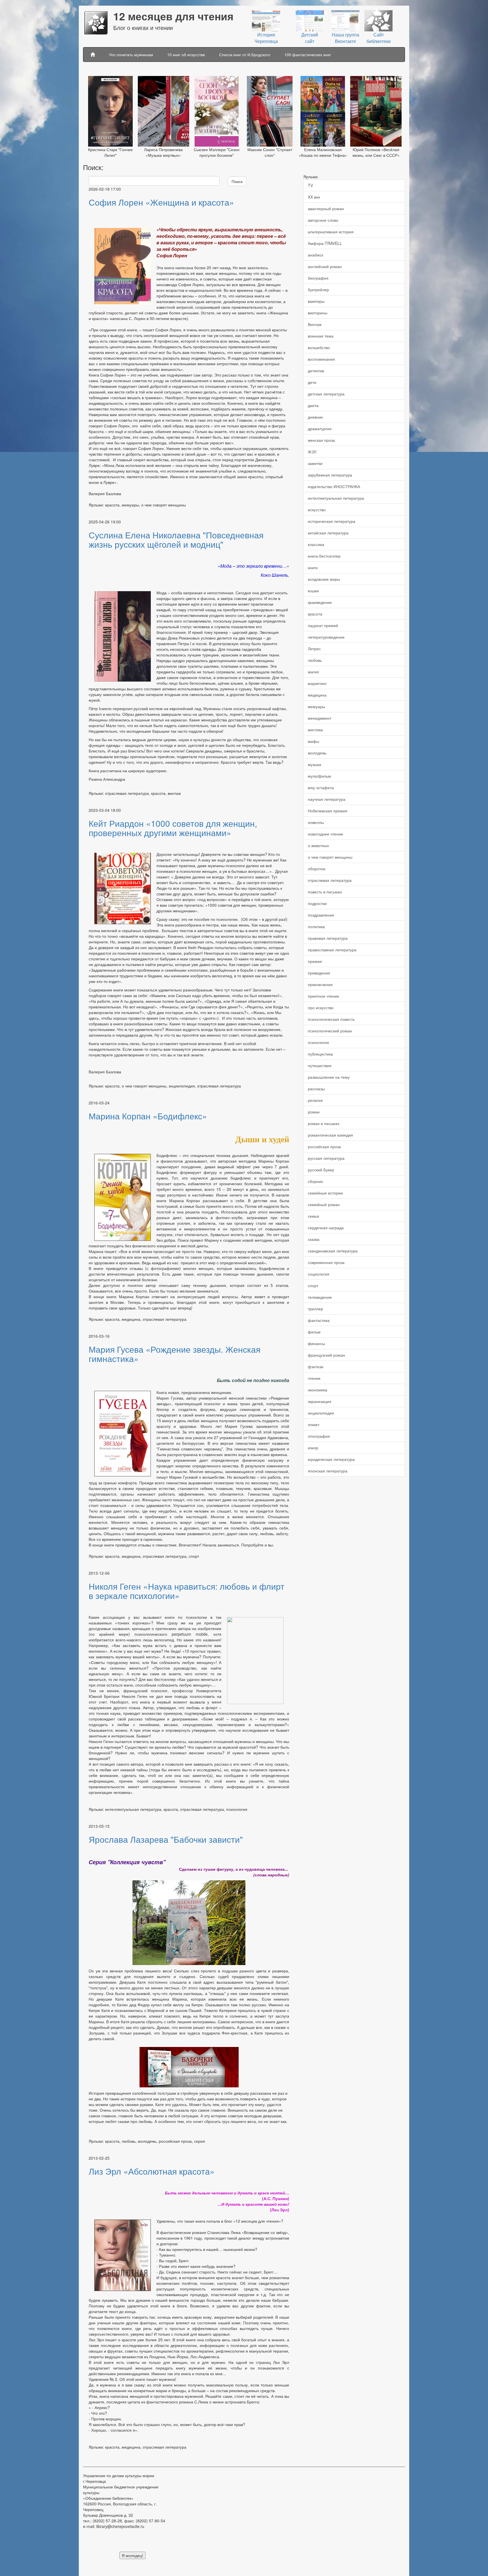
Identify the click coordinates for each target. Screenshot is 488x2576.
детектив (316, 371)
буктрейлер (318, 290)
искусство (317, 510)
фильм (314, 1332)
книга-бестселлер (324, 556)
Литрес (314, 649)
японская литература (328, 1471)
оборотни (317, 869)
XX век (314, 197)
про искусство (321, 1008)
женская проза (321, 440)
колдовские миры (324, 579)
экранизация (320, 1401)
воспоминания (321, 359)
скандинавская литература (333, 1251)
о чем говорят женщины (330, 857)
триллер (315, 1309)
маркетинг (317, 683)
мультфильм (319, 776)
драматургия (320, 428)
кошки (313, 591)
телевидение (320, 1297)
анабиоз (315, 255)
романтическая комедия (330, 1135)
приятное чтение (323, 996)
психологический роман (330, 1031)
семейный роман (324, 1204)
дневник (315, 417)
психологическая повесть (331, 1019)
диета (313, 405)
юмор (313, 1448)
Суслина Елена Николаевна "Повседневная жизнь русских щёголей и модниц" (176, 539)
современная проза (326, 1262)
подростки (317, 903)
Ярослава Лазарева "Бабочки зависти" (166, 1839)
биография (318, 278)
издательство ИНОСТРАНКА (334, 486)
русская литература (326, 1158)
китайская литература (328, 533)
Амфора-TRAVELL (325, 243)
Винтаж (315, 324)
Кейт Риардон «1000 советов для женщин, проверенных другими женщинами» (173, 828)
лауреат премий (323, 625)
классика (316, 544)
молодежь (317, 753)
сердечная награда (326, 1228)
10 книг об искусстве (186, 55)
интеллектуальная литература (336, 498)
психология (318, 1042)
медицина (317, 695)
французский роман (326, 1355)
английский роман (325, 266)
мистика (315, 730)
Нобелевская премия (328, 811)
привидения (319, 973)
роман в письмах (324, 1123)
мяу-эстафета (321, 787)
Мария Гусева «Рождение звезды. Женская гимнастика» (175, 1354)
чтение (314, 1378)
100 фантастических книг (308, 55)
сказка (314, 1239)
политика (316, 926)
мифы (313, 741)
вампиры (316, 301)
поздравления (321, 915)
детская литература (326, 394)
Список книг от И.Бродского (245, 55)
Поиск (237, 181)
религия (315, 1100)
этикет (314, 1424)
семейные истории (325, 1193)
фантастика (319, 1320)
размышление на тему (329, 1077)
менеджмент (320, 718)
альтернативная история (331, 232)
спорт (313, 1285)
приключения (320, 984)
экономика (318, 1390)
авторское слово (323, 220)
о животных (318, 845)
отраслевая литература (330, 880)
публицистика (320, 1054)
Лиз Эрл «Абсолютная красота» (152, 2171)
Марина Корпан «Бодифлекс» (148, 1116)
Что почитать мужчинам (131, 55)
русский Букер (321, 1170)
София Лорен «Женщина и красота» (161, 202)
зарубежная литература (330, 475)
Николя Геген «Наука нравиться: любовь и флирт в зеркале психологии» (187, 1591)
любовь (315, 660)
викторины (318, 313)
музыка (314, 764)
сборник (315, 1181)
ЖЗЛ (312, 452)
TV (310, 185)
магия (313, 672)
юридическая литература (331, 1459)
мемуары (316, 706)
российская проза (324, 1146)
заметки (315, 463)
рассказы (316, 1089)
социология (319, 1274)
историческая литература (332, 521)
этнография (319, 1436)
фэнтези (316, 1367)
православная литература (332, 950)
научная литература (327, 799)
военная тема (321, 336)
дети (312, 382)
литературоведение (326, 637)
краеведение (320, 602)
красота (315, 614)
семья (313, 1216)
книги (313, 567)
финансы (316, 1343)
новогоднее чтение (325, 834)
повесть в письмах (325, 892)
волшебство (319, 347)
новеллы (316, 822)
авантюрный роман (326, 208)
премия (315, 961)
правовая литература (328, 938)
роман (314, 1112)
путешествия (320, 1065)
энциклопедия (321, 1413)
